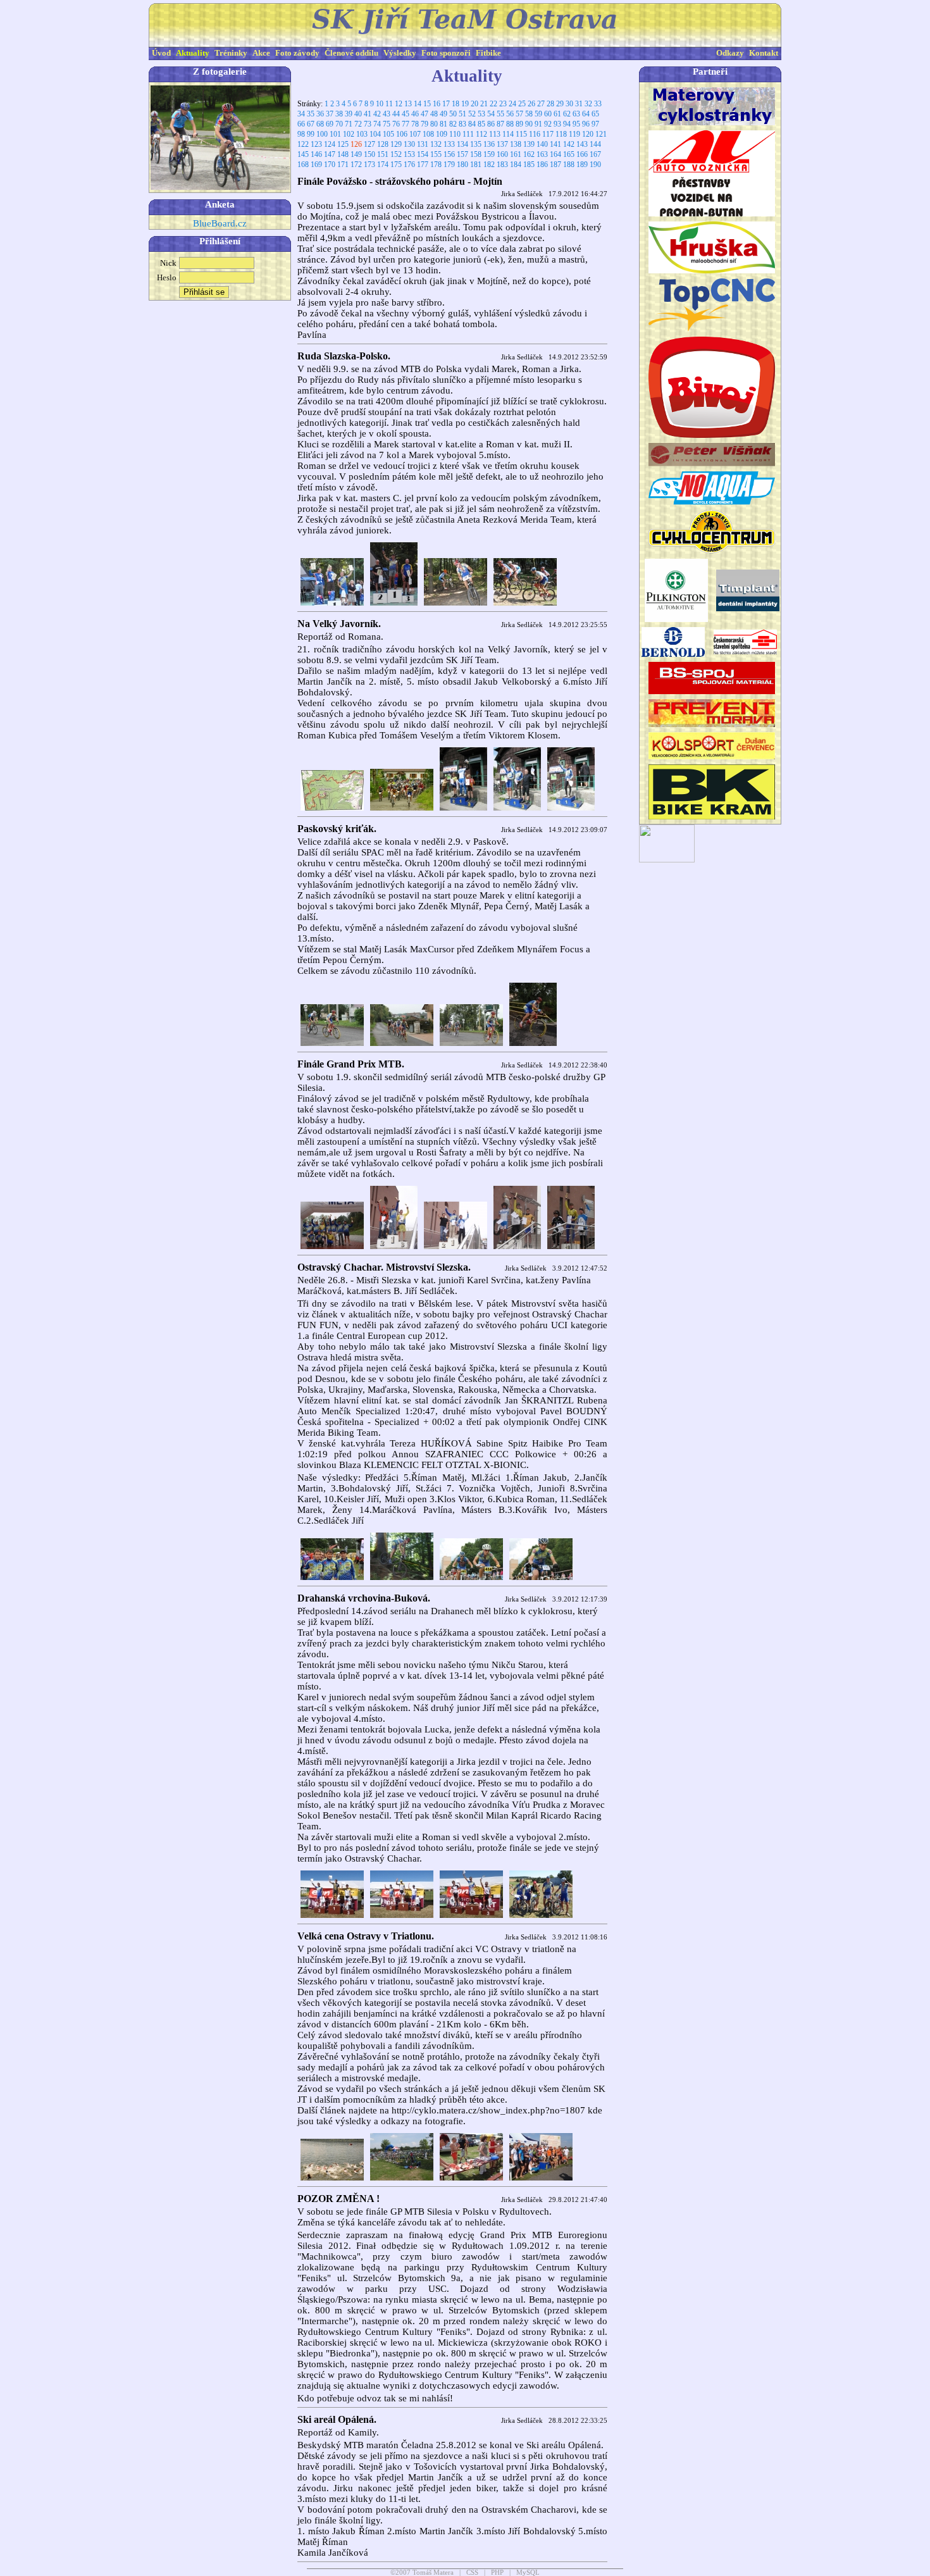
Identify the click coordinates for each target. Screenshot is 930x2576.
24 (512, 104)
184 (516, 165)
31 (579, 104)
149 (356, 154)
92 (548, 124)
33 (598, 104)
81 (443, 124)
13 (408, 104)
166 (582, 154)
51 (462, 114)
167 (595, 154)
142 (569, 144)
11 (389, 104)
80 (434, 124)
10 (380, 104)
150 (369, 154)
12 (399, 104)
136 (489, 144)
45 (406, 114)
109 (442, 134)
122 (303, 144)
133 (449, 144)
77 (406, 124)
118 (561, 134)
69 (330, 124)
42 (377, 114)
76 (396, 124)
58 (529, 114)
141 (555, 144)
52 (472, 114)
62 (567, 114)
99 (311, 134)
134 (462, 144)
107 (415, 134)
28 (550, 104)
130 (409, 144)
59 (538, 114)
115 (521, 134)
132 (436, 144)
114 (508, 134)
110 (455, 134)
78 (415, 124)
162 (529, 154)
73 (368, 124)
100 (322, 134)
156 (449, 154)
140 (542, 144)
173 (369, 165)
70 (339, 124)
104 (375, 134)
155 (436, 154)
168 (303, 165)
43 (387, 114)
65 (595, 114)
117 (548, 134)
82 (453, 124)
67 (311, 124)
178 (436, 165)
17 (446, 104)
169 (316, 165)
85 (481, 124)
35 (311, 114)
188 (569, 165)
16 (437, 104)
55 (500, 114)
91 (538, 124)
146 (316, 154)
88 (510, 124)
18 (456, 104)
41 (368, 114)
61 (557, 114)
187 (555, 165)
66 (301, 124)
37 (330, 114)
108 (428, 134)
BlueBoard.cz (220, 223)
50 (453, 114)
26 (531, 104)
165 (569, 154)
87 (500, 124)
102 (349, 134)
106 (402, 134)
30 (569, 104)
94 (567, 124)
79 (425, 124)
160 (502, 154)
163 (542, 154)
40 (358, 114)
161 (516, 154)
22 (493, 104)
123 (316, 144)
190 (595, 165)
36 (320, 114)
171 (343, 165)
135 (476, 144)
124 (330, 144)
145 (303, 154)
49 (443, 114)
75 (387, 124)
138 (516, 144)
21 (484, 104)
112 (481, 134)
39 (349, 114)
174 (383, 165)
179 (449, 165)
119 (574, 134)
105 (388, 134)
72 (358, 124)
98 (301, 134)
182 (489, 165)
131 (423, 144)
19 (465, 104)
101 (335, 134)
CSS (472, 2573)
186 (542, 165)
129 (396, 144)
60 (548, 114)
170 (330, 165)
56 (510, 114)
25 (522, 104)
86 (491, 124)
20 (474, 104)
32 (588, 104)
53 (481, 114)
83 (462, 124)
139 (529, 144)
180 (462, 165)
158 (476, 154)
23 (503, 104)
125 (343, 144)
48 (434, 114)
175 (396, 165)
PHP (497, 2573)
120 (588, 134)
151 (383, 154)
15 (427, 104)
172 (356, 165)
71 (349, 124)
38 (339, 114)
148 (343, 154)
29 (560, 104)
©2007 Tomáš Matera (422, 2573)
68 (320, 124)
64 (586, 114)
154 (423, 154)
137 (502, 144)
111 (468, 134)
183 (502, 165)
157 (462, 154)
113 (495, 134)
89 (519, 124)
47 (425, 114)
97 (595, 124)
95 (576, 124)
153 (409, 154)
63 (576, 114)
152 (396, 154)
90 (529, 124)
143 (582, 144)
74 (377, 124)
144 (595, 144)
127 (369, 144)
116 (535, 134)
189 (582, 165)
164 (555, 154)
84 (472, 124)
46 (415, 114)
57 (519, 114)
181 (476, 165)
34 (301, 114)
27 (541, 104)
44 (396, 114)
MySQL (528, 2573)
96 (586, 124)
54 (491, 114)
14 (418, 104)
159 (489, 154)
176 (409, 165)
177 (423, 165)
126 (356, 144)
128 (383, 144)
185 (529, 165)
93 (557, 124)
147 (330, 154)
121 (601, 134)
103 (362, 134)
